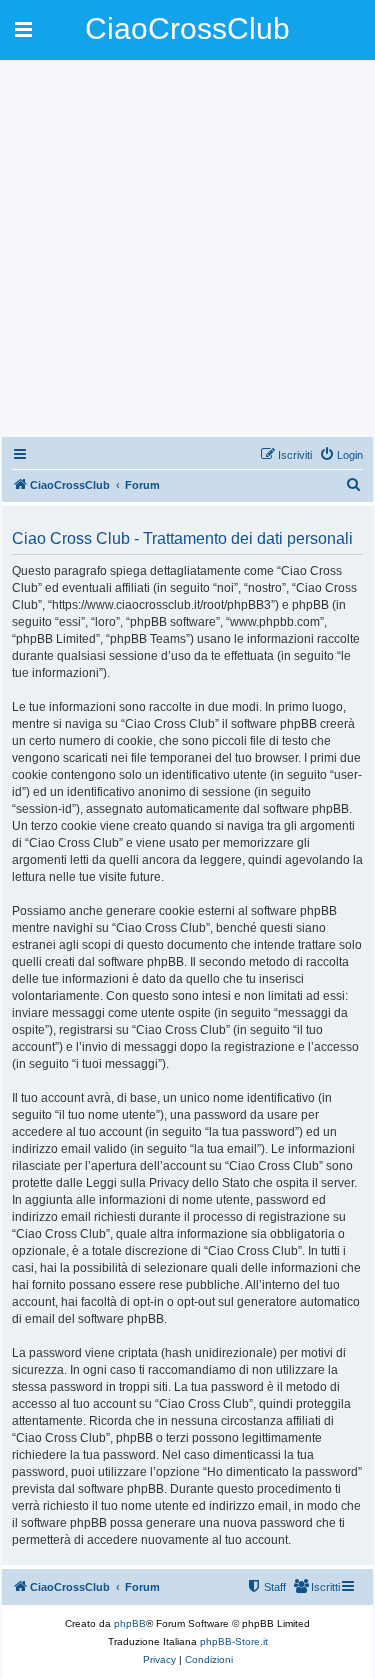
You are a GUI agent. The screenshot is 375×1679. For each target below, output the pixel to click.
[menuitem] (341, 455)
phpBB (130, 1623)
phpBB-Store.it (234, 1641)
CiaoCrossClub (187, 28)
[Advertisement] (187, 247)
